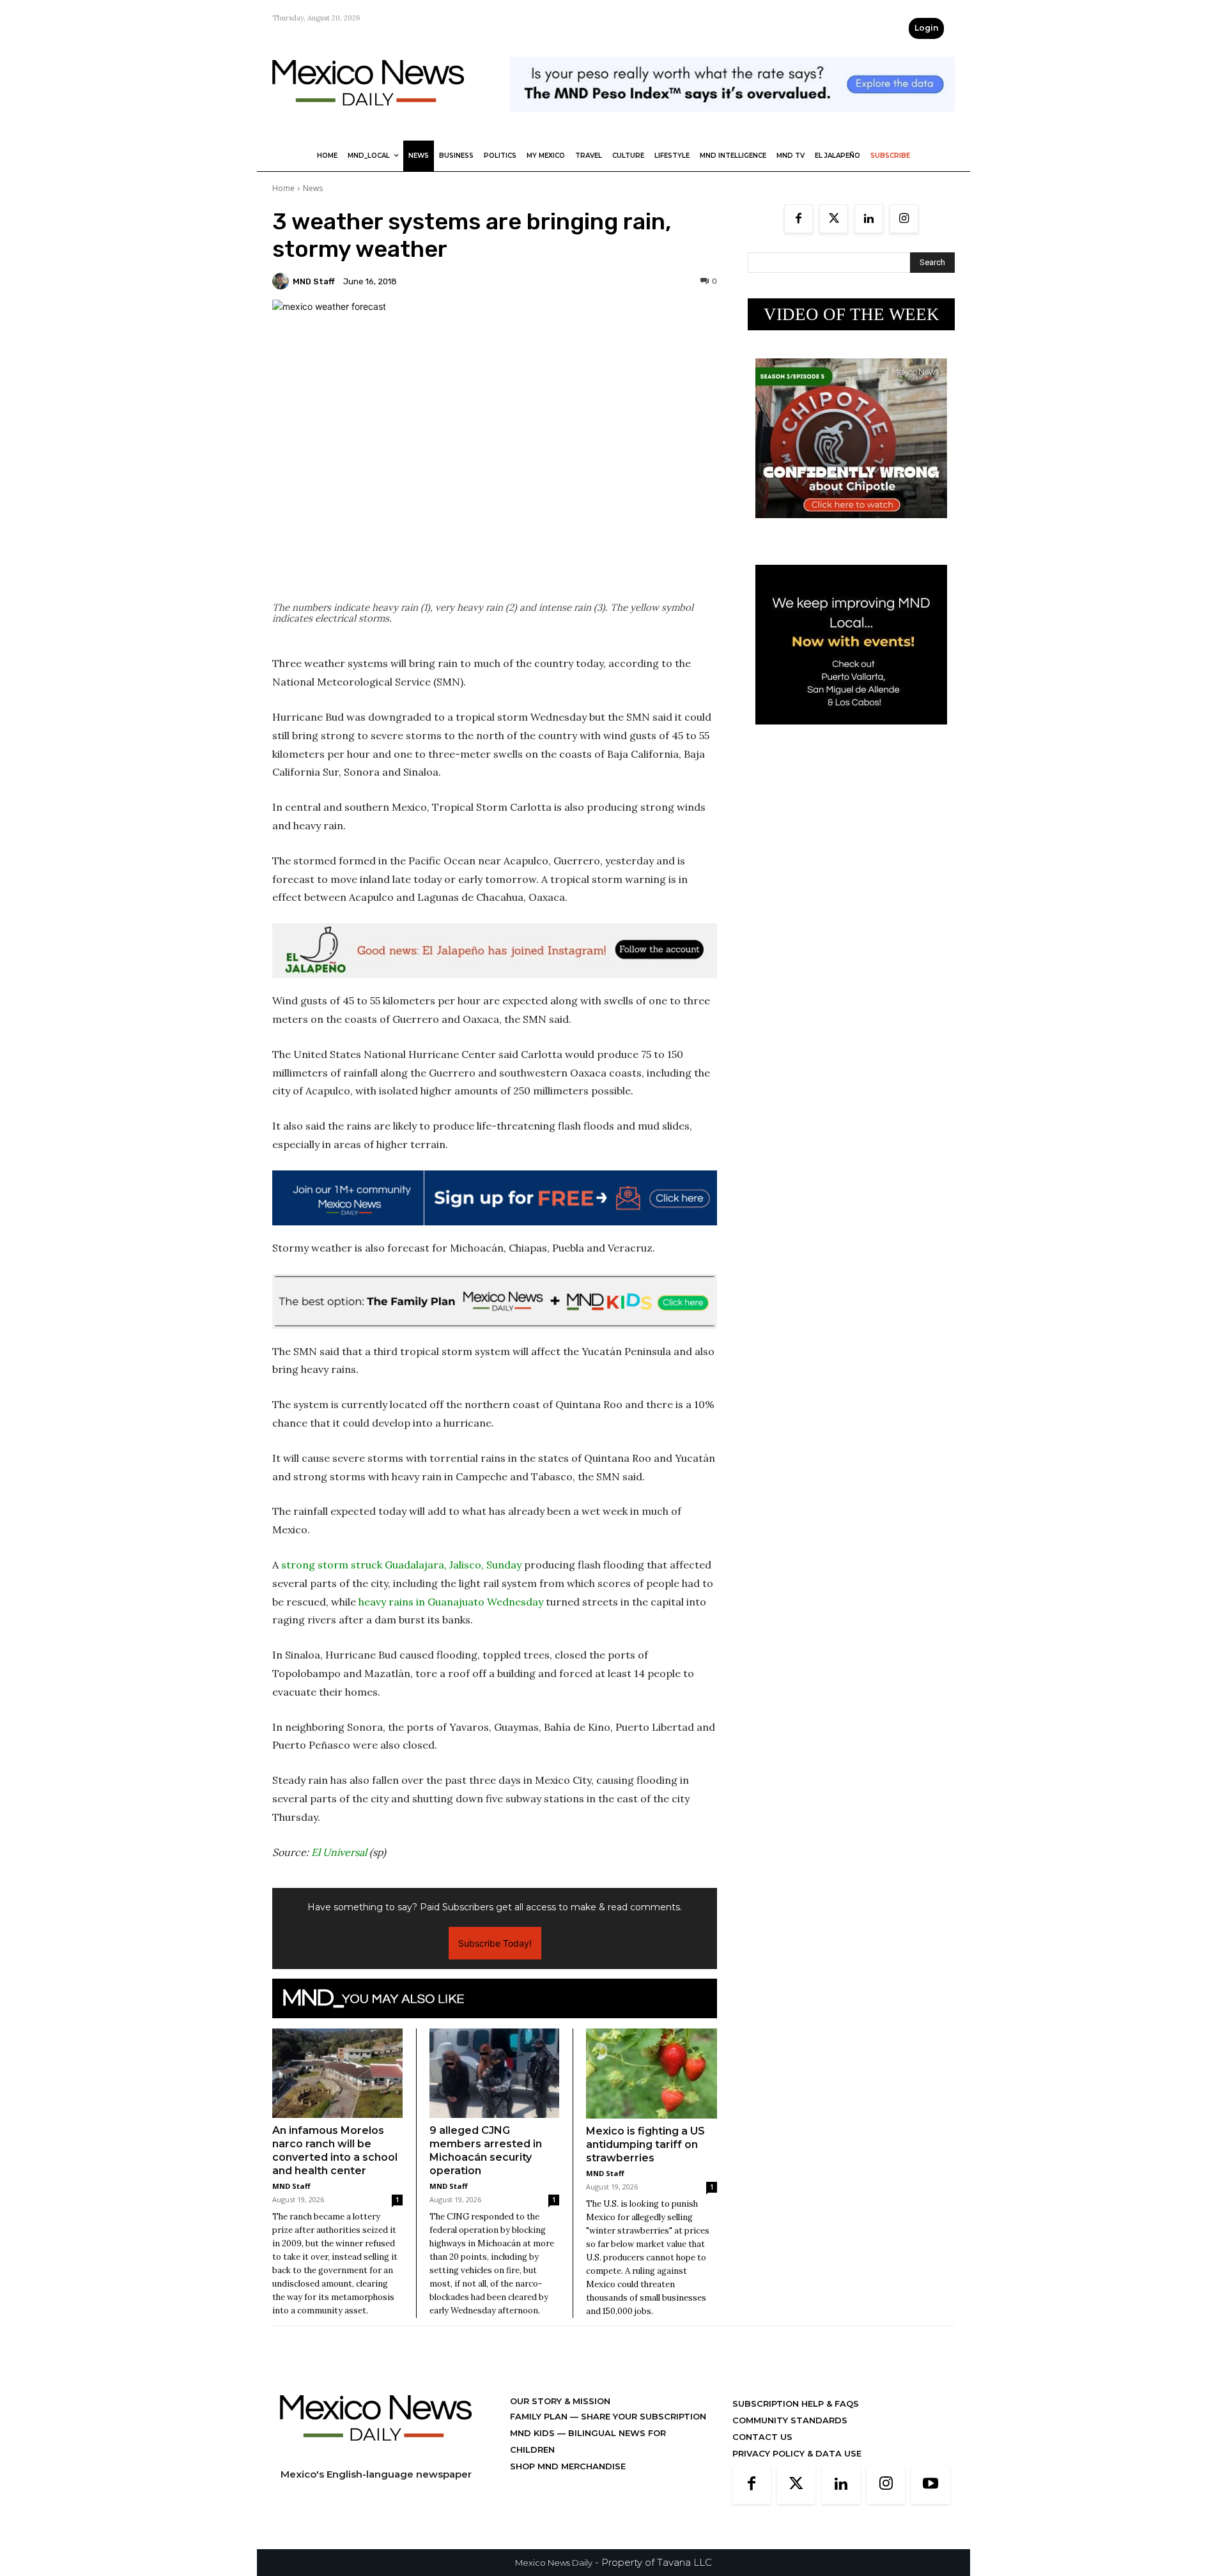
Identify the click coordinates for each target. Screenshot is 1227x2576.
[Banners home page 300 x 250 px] (851, 528)
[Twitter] (834, 219)
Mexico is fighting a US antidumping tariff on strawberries (645, 2144)
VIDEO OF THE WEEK (852, 314)
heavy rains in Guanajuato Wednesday (451, 1602)
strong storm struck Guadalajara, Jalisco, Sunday (401, 1565)
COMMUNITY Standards (790, 2420)
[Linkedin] (869, 219)
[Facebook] (799, 219)
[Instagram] (904, 219)
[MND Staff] (282, 281)
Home (283, 188)
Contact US (762, 2437)
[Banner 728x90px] (495, 1301)
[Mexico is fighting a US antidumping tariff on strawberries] (652, 2074)
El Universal (339, 1852)
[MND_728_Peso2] (732, 122)
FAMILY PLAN (540, 2416)
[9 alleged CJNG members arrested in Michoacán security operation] (495, 2073)
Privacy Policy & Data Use (797, 2453)
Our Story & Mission (560, 2401)
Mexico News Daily (554, 2563)
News (313, 188)
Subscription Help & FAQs (796, 2403)
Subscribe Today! (495, 1943)
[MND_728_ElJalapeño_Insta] (495, 951)
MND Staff (314, 281)
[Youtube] (930, 2485)
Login (926, 28)
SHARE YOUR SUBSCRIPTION (642, 2416)
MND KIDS (534, 2433)
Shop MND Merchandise (568, 2466)
